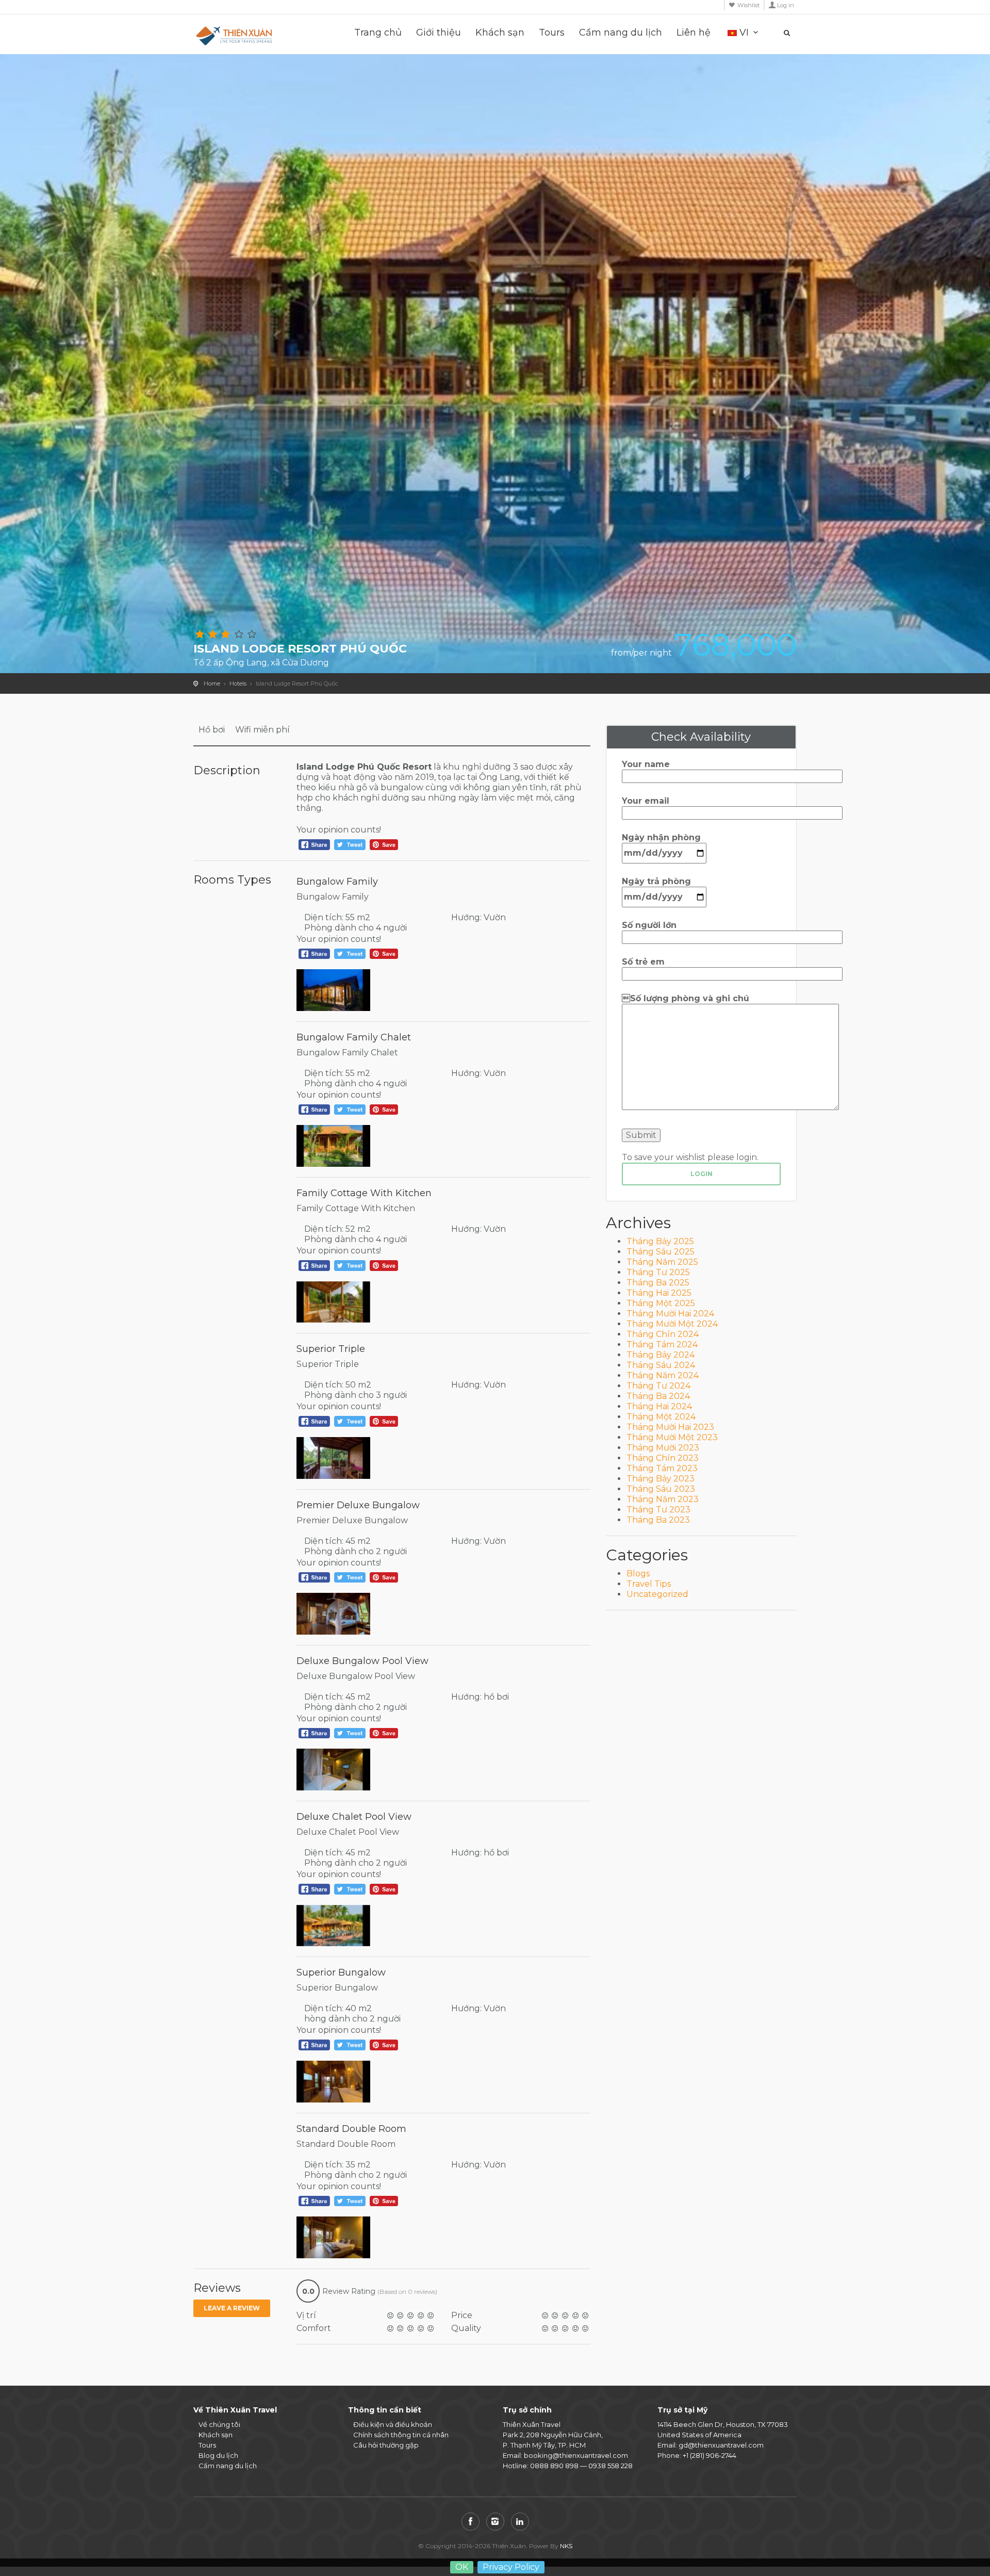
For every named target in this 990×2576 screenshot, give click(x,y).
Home (212, 683)
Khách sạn (500, 33)
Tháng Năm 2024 (663, 1375)
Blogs (638, 1574)
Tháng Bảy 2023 (661, 1479)
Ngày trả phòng (656, 881)
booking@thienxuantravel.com (576, 2455)
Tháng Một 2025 (661, 1303)
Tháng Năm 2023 (663, 1499)
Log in (786, 5)
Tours (552, 33)
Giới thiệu (439, 33)
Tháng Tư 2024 (658, 1386)
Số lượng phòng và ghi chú (686, 998)
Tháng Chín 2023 (663, 1458)
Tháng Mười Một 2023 (672, 1437)
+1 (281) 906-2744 (709, 2455)
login (702, 1174)
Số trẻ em (643, 962)
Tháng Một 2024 (661, 1417)
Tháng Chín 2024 (663, 1334)
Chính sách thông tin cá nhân (401, 2435)
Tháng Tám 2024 (662, 1344)
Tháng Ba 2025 (658, 1283)
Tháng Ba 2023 (658, 1520)
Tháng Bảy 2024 (661, 1355)
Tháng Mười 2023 (663, 1448)
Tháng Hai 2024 (659, 1406)
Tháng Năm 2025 (662, 1262)
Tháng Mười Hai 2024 (670, 1314)
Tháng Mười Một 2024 (672, 1324)
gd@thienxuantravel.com (721, 2445)
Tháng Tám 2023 (662, 1468)
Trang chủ (378, 33)
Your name (646, 764)
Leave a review (232, 2308)
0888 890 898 (554, 2466)
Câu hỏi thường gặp (386, 2445)
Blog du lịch (218, 2455)
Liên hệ (694, 33)
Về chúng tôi (219, 2424)
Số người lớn (649, 925)
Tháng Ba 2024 (658, 1396)
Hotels (238, 683)
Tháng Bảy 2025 (660, 1241)
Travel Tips (649, 1584)
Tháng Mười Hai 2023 (670, 1427)
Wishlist (748, 5)
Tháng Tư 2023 (658, 1510)
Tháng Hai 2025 (659, 1293)
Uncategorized (657, 1594)
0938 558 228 (610, 2466)
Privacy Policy (511, 2567)
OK (462, 2567)
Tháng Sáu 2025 (661, 1252)
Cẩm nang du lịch (621, 33)
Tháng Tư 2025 (658, 1272)
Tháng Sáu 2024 (661, 1365)
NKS (566, 2546)
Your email (646, 801)
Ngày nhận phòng (661, 837)
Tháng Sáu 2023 (661, 1489)
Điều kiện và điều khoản (393, 2424)
